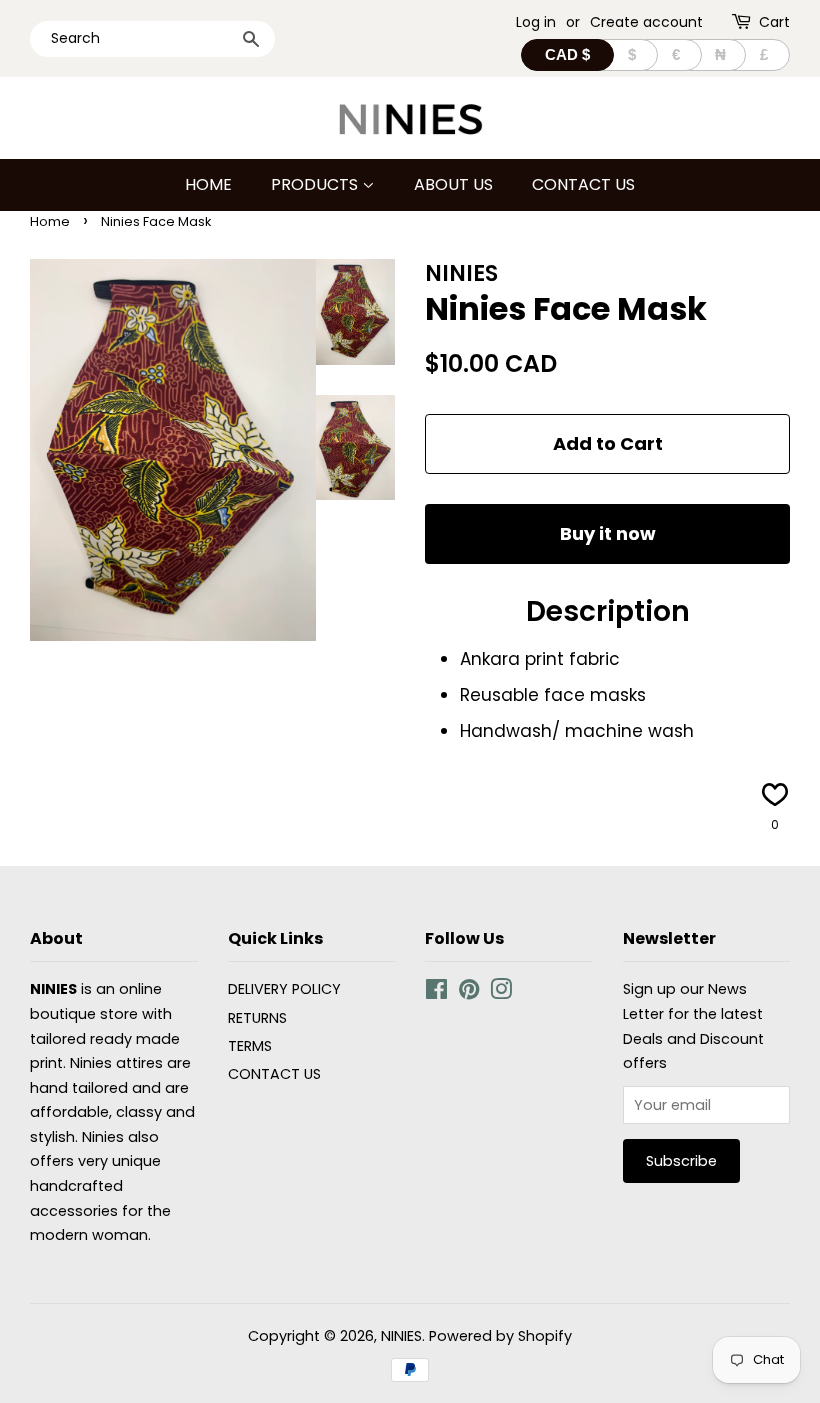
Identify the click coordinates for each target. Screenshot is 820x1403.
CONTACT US (583, 184)
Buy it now (608, 533)
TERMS (250, 1046)
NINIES (401, 1336)
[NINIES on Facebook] (436, 993)
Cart (774, 22)
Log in (536, 22)
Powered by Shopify (500, 1336)
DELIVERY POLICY (284, 989)
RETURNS (257, 1018)
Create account (646, 22)
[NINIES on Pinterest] (469, 993)
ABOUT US (453, 184)
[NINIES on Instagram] (501, 993)
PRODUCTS (316, 184)
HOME (208, 184)
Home (50, 221)
